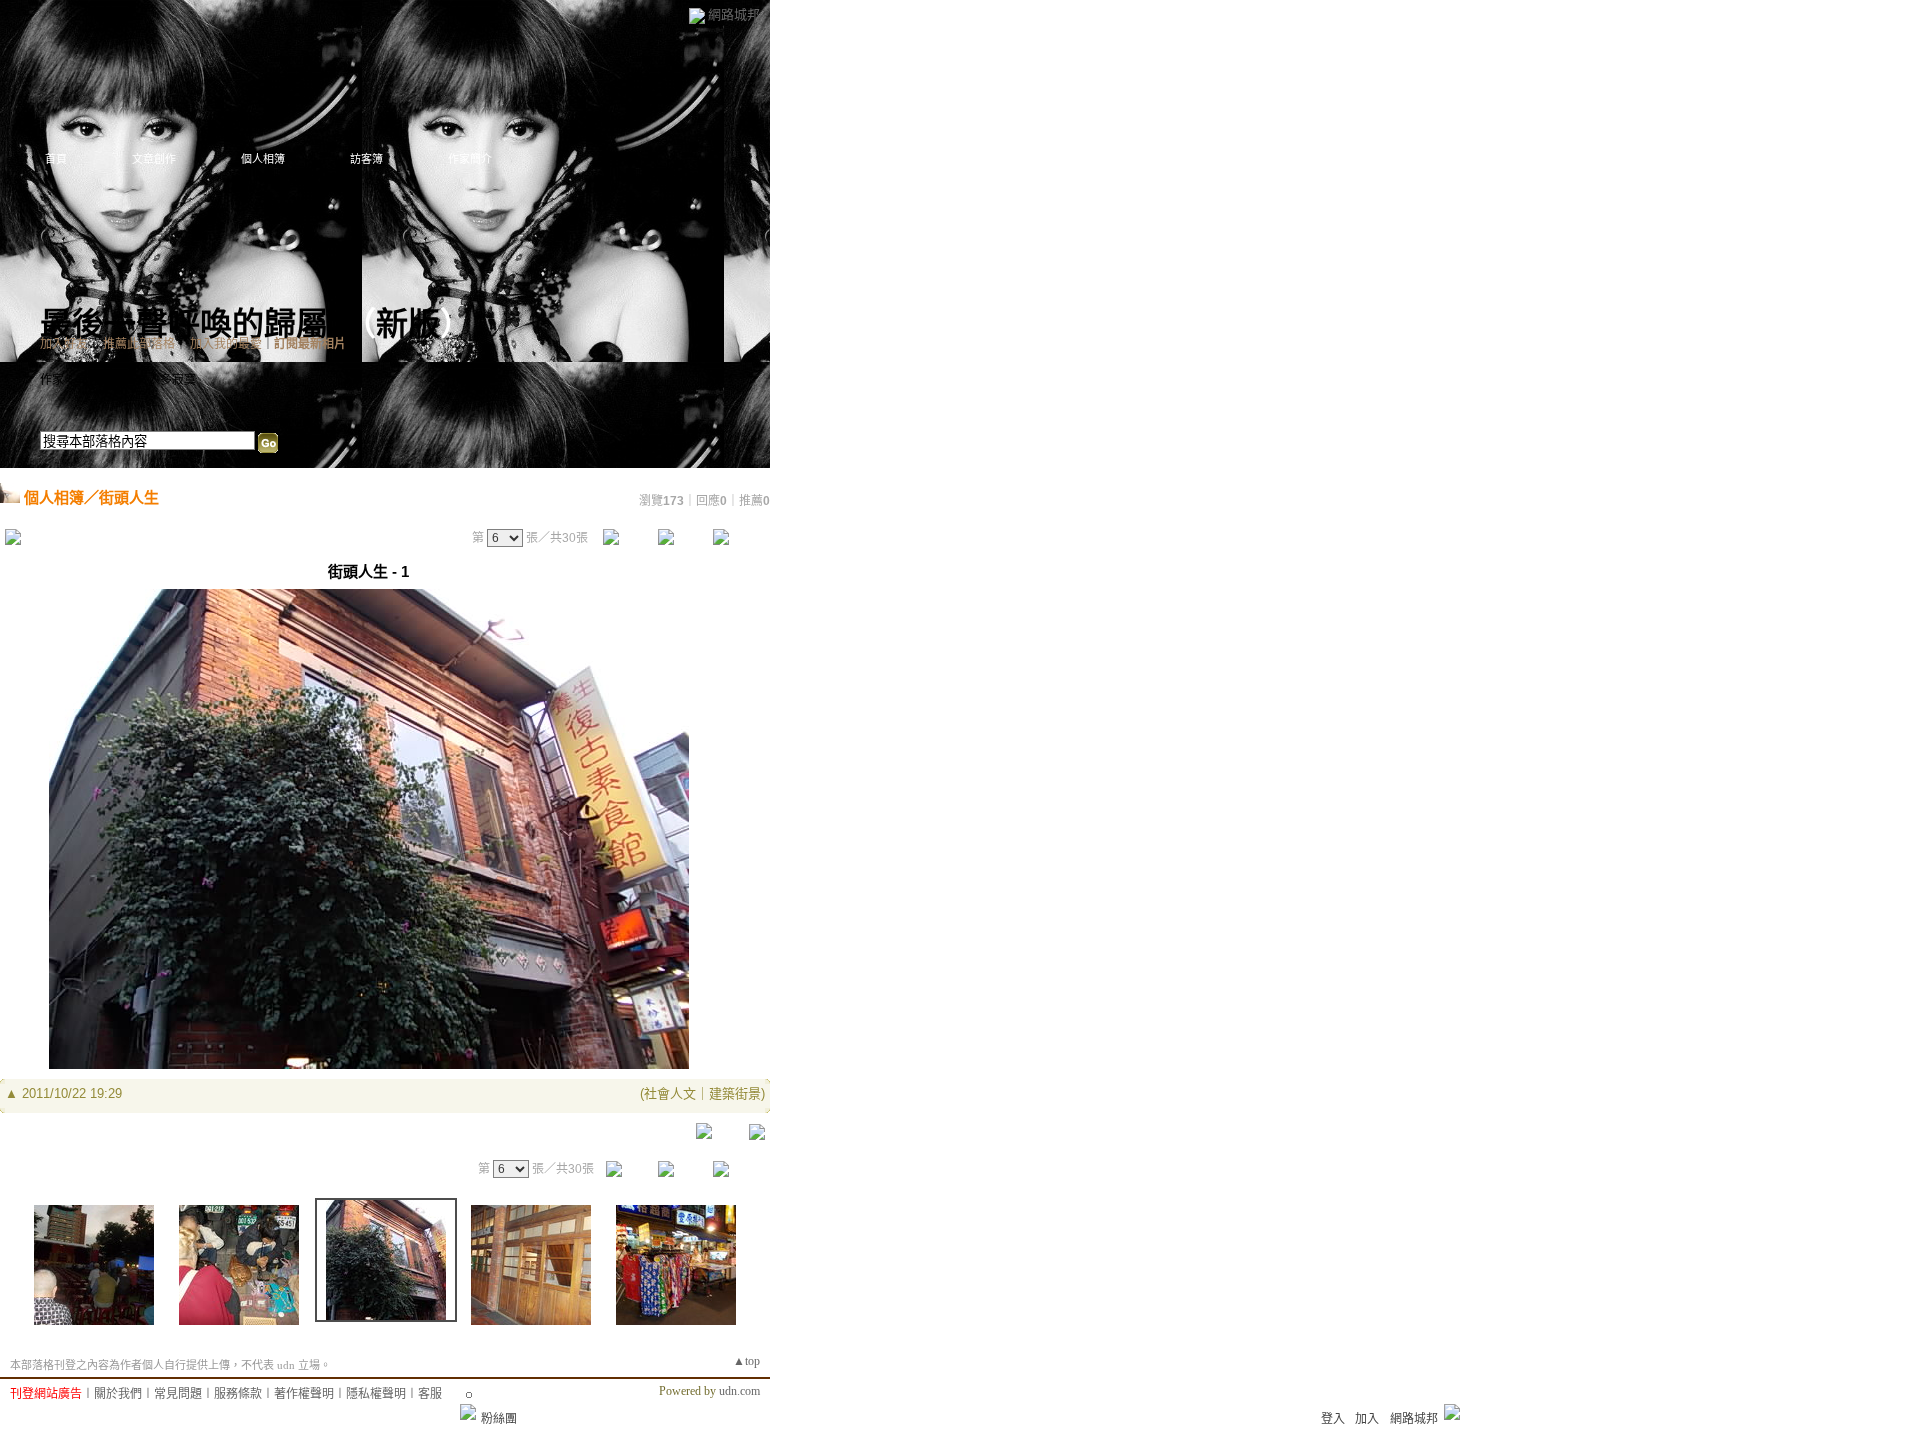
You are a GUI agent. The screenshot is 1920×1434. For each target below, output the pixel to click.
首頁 (56, 159)
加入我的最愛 (226, 344)
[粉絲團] (468, 1412)
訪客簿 (366, 159)
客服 (430, 1394)
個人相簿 (263, 159)
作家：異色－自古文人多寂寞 (118, 380)
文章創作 (154, 159)
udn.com (739, 1391)
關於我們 (118, 1394)
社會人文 (670, 1093)
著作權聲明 (304, 1394)
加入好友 (64, 344)
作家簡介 (470, 159)
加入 (1367, 1419)
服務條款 (238, 1394)
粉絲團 (499, 1419)
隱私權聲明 (376, 1394)
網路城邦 (734, 14)
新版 (408, 324)
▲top (746, 1361)
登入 (1333, 1419)
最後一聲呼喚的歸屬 (184, 324)
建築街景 (735, 1093)
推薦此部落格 (139, 344)
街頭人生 (129, 497)
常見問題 (178, 1394)
